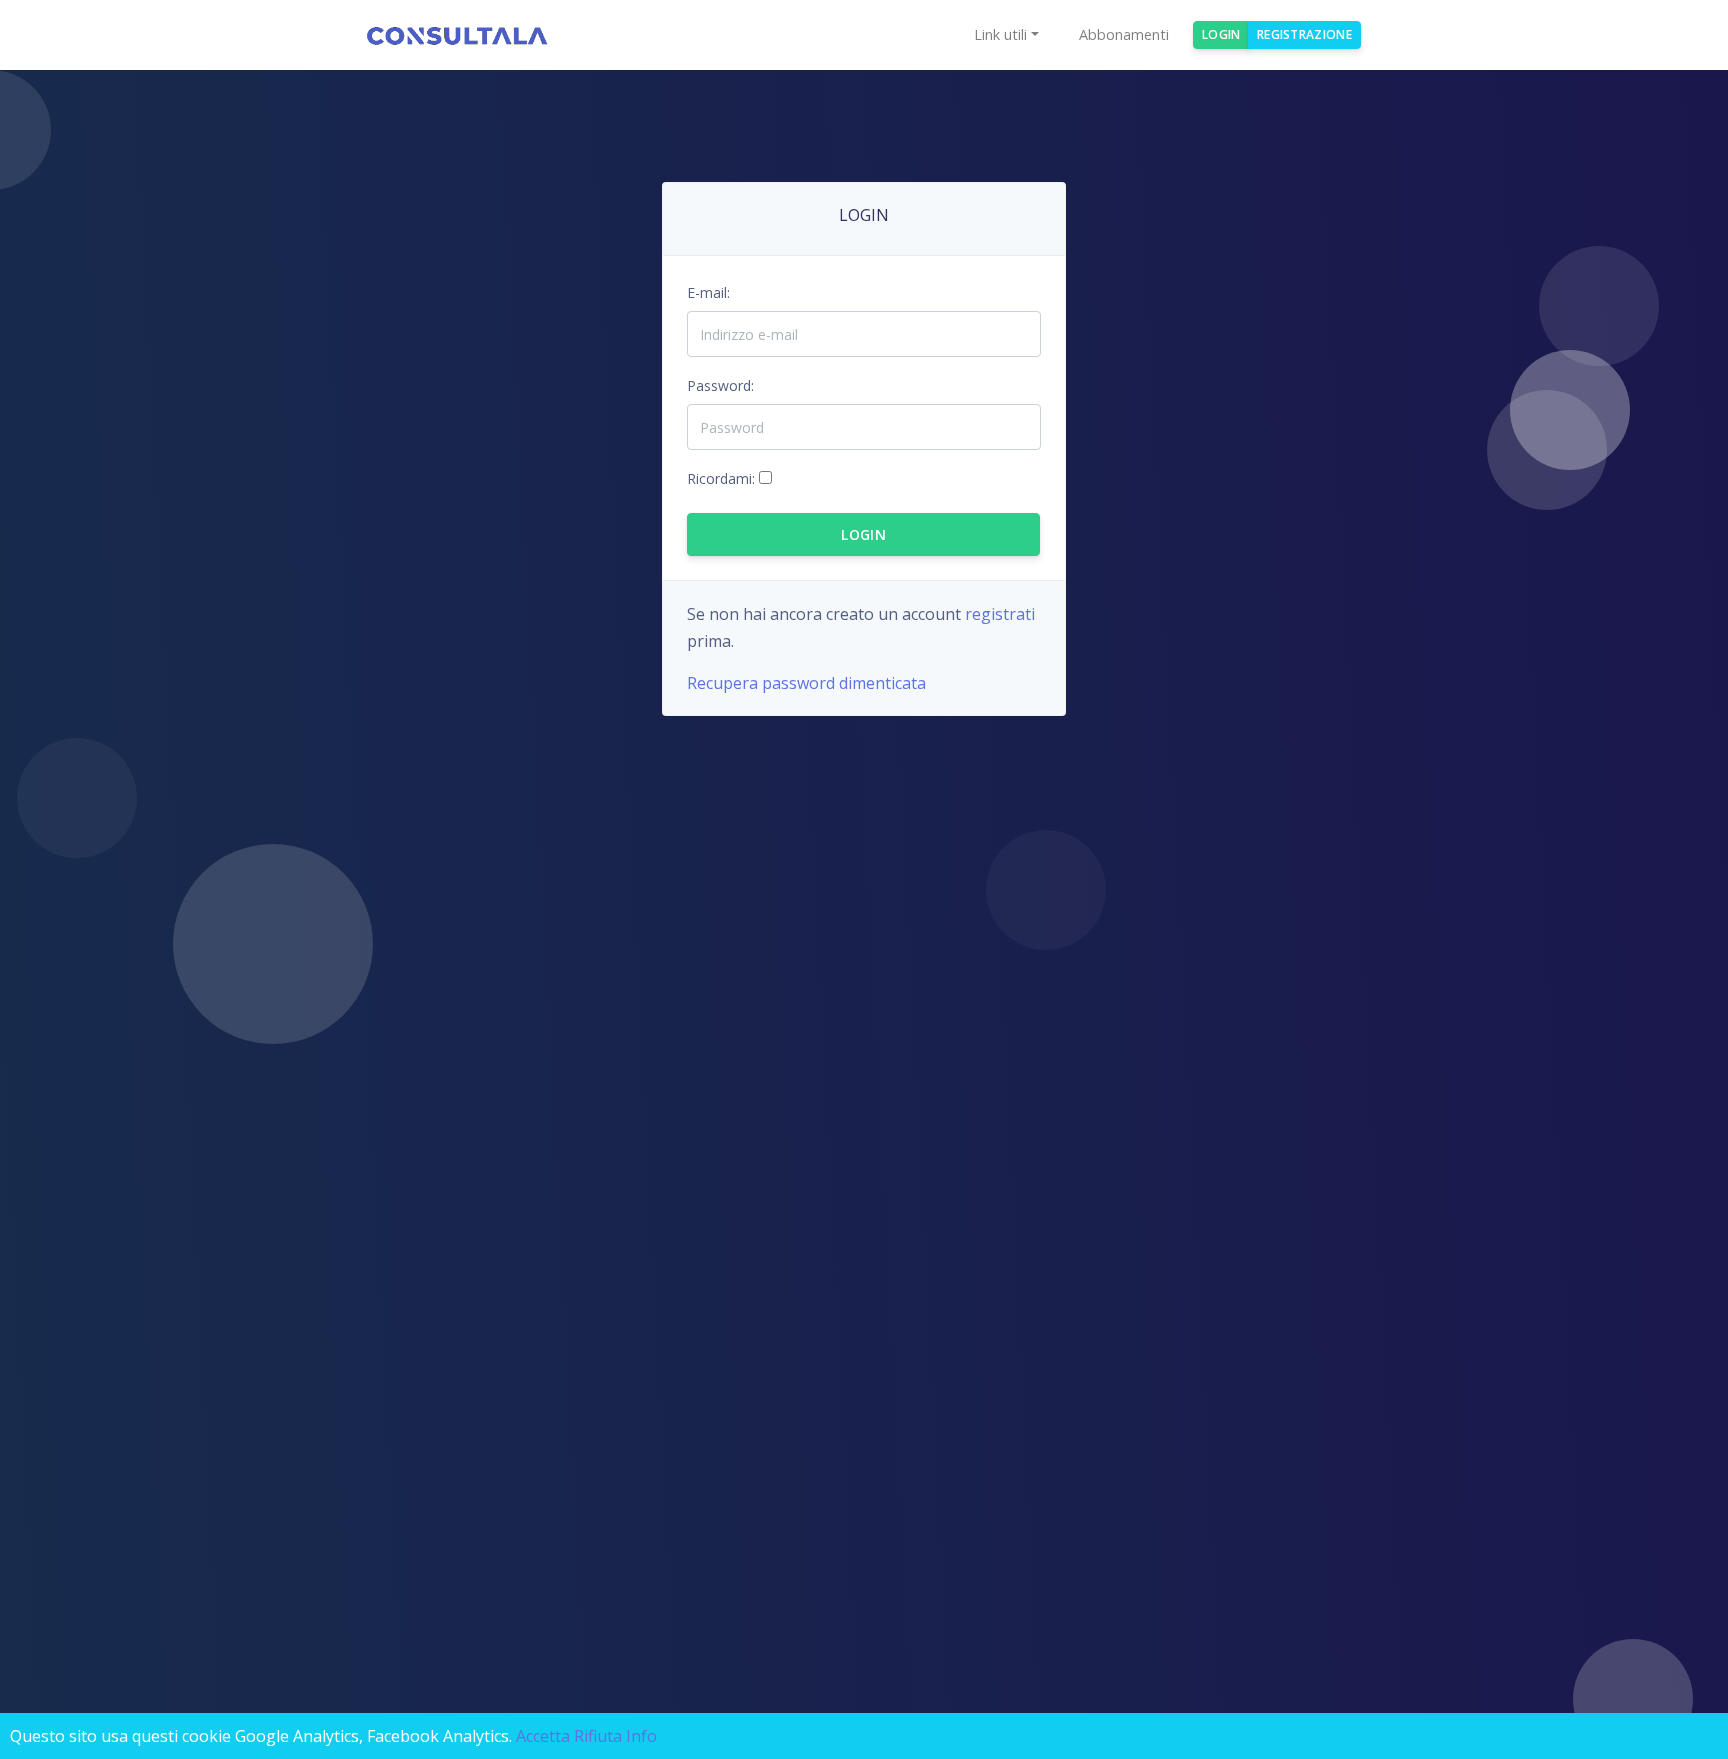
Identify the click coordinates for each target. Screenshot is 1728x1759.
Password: (720, 385)
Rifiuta (598, 1736)
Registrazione (1304, 34)
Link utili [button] (1000, 34)
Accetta (543, 1736)
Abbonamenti (1124, 34)
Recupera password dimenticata (806, 683)
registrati (1000, 614)
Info (641, 1736)
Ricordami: (721, 478)
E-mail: (708, 292)
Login (1221, 34)
